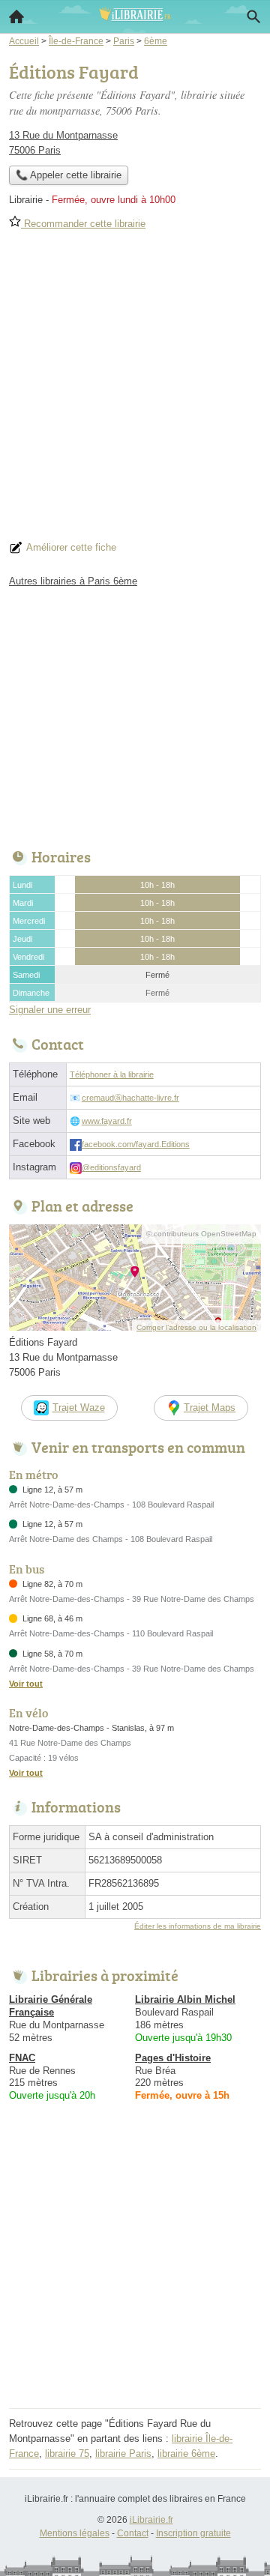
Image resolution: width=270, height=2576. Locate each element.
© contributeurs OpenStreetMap (201, 1234)
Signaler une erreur (50, 1010)
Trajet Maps (210, 1408)
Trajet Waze (79, 1408)
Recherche (253, 16)
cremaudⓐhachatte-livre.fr (130, 1098)
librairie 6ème (186, 2453)
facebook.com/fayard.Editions (136, 1144)
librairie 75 (67, 2453)
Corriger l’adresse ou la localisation (196, 1327)
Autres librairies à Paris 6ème (73, 581)
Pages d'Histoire (173, 2058)
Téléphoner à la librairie (112, 1074)
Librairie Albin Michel (185, 1999)
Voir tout (26, 1684)
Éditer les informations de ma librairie (198, 1926)
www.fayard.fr (107, 1121)
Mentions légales (75, 2533)
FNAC (22, 2058)
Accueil (16, 16)
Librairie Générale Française (51, 2006)
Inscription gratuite (193, 2533)
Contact (133, 2533)
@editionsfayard (111, 1167)
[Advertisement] (135, 390)
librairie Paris (123, 2453)
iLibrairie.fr (151, 2520)
